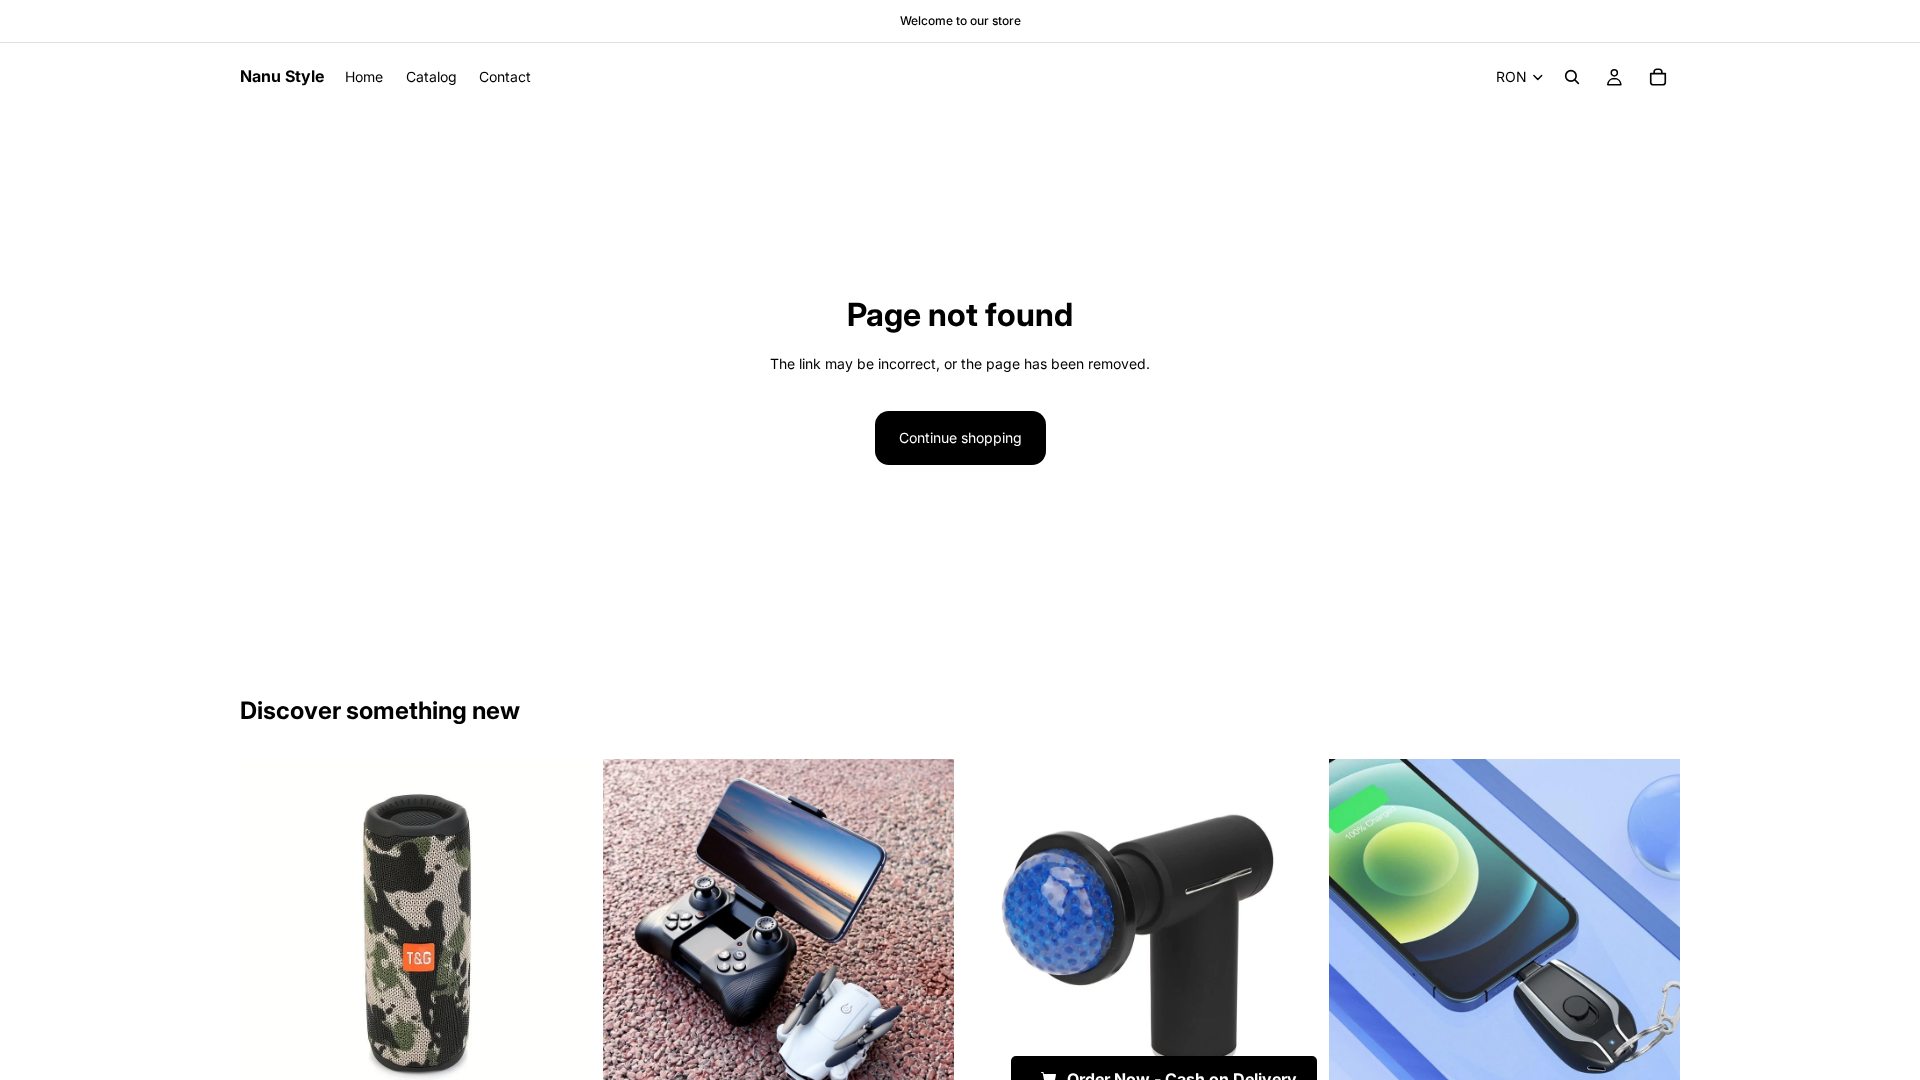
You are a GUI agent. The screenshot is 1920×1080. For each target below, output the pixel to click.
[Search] (1572, 77)
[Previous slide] (270, 935)
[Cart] (1658, 77)
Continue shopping (960, 437)
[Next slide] (561, 935)
